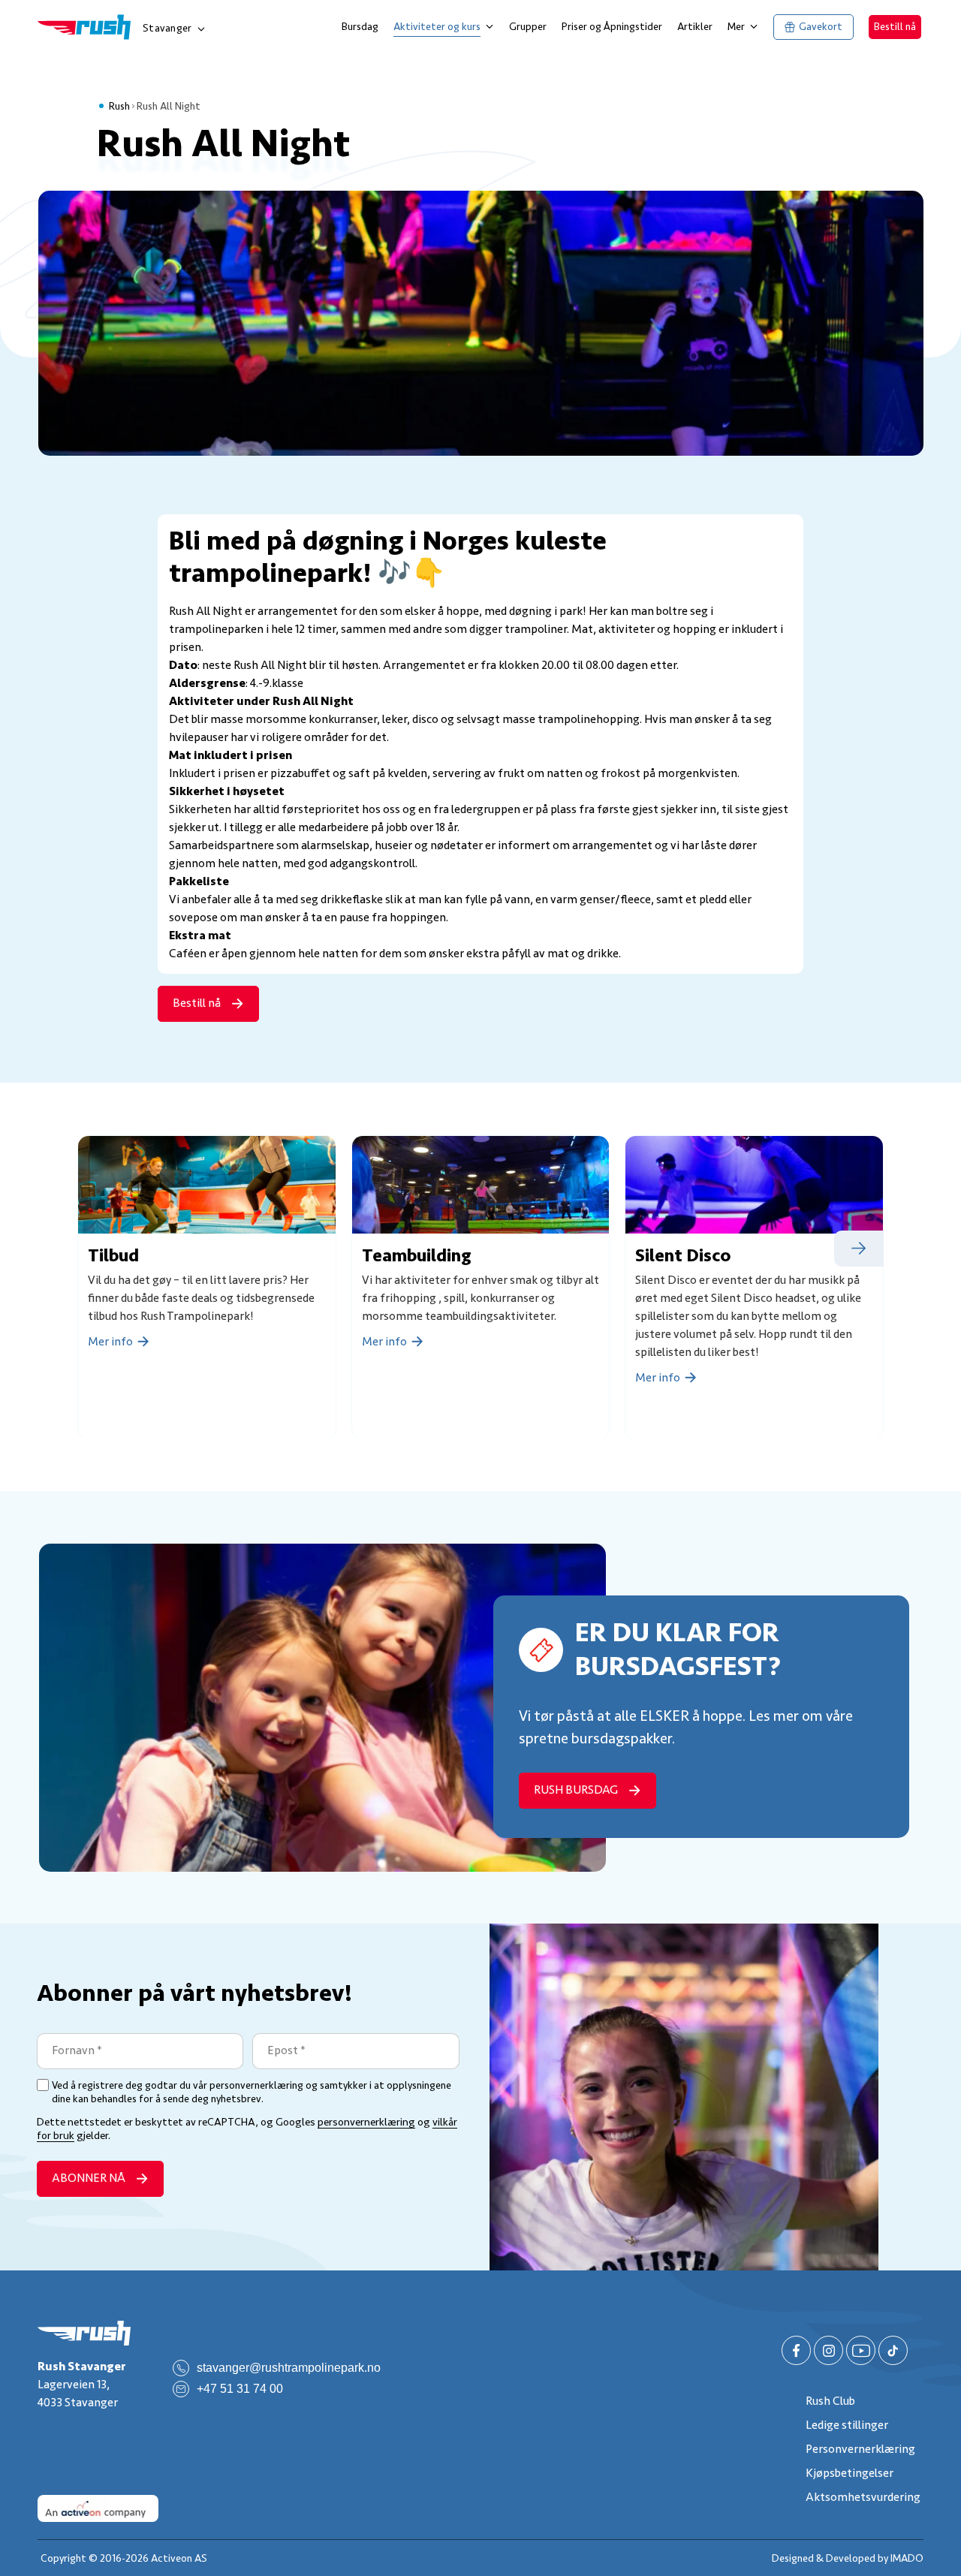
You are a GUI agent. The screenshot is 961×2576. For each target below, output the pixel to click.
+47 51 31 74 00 (240, 2389)
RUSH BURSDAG (576, 1790)
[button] (859, 1249)
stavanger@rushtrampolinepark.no (289, 2368)
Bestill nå (895, 27)
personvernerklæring (366, 2122)
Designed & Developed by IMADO (848, 2558)
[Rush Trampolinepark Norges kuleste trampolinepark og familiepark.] (84, 2333)
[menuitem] (360, 27)
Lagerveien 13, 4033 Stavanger (82, 2385)
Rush (119, 106)
